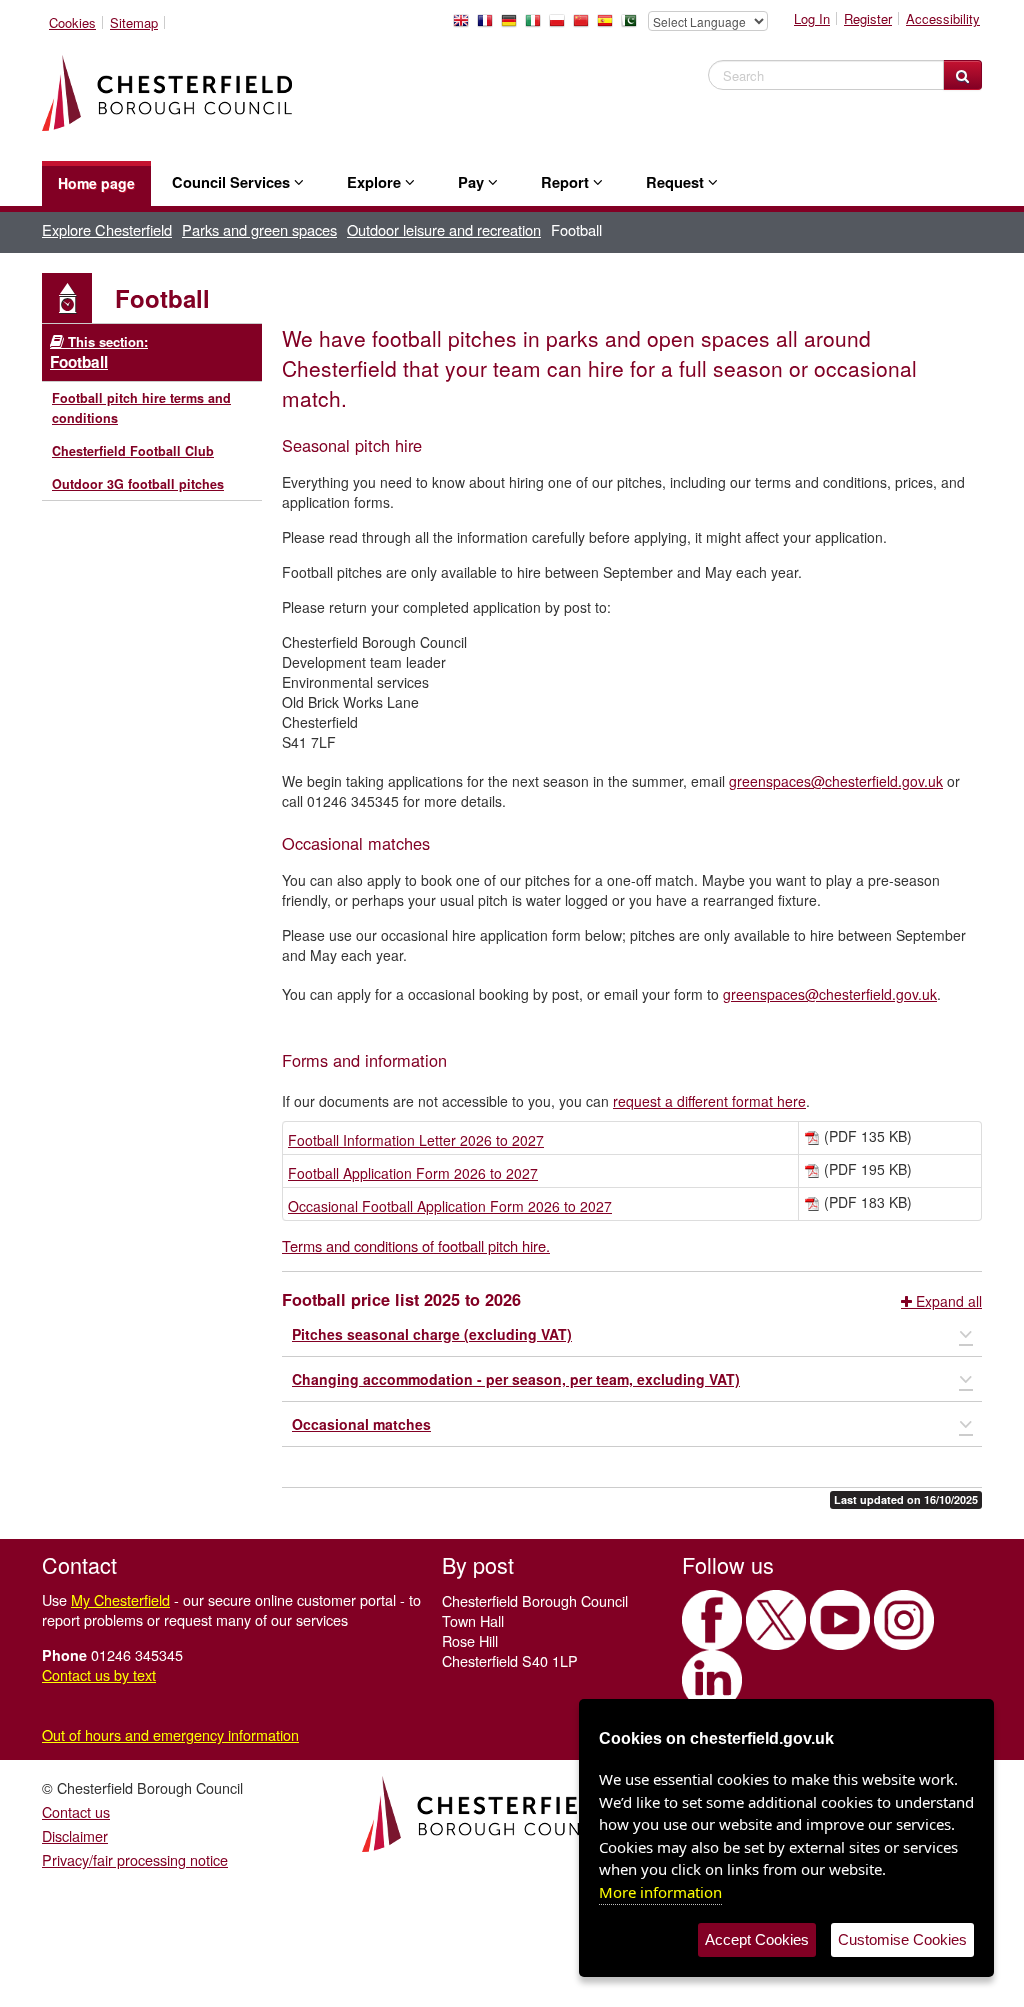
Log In (812, 18)
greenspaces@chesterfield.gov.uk (836, 781)
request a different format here (709, 1101)
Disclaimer (75, 1835)
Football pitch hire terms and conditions (141, 408)
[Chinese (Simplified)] (585, 26)
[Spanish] (609, 26)
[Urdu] (633, 26)
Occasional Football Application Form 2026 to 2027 (450, 1206)
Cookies (72, 22)
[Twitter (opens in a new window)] (776, 1620)
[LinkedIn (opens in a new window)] (712, 1680)
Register (868, 18)
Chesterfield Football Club (133, 451)
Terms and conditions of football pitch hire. (416, 1245)
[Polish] (561, 26)
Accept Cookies (757, 1939)
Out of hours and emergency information (170, 1734)
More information (660, 1892)
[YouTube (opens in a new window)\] (840, 1620)
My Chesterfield (120, 1599)
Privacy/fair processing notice (135, 1859)
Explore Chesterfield (107, 229)
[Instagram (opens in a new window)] (904, 1620)
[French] (489, 26)
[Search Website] (962, 75)
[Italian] (537, 26)
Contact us (76, 1811)
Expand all (947, 1301)
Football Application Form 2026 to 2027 (413, 1173)
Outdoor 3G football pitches (138, 484)
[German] (513, 26)
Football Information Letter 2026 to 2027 (416, 1140)
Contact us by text (99, 1674)
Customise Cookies (902, 1939)
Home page (96, 183)
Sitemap (134, 22)
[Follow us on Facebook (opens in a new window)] (712, 1620)
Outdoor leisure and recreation (444, 229)
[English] (465, 26)
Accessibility (943, 18)
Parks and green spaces (259, 229)
